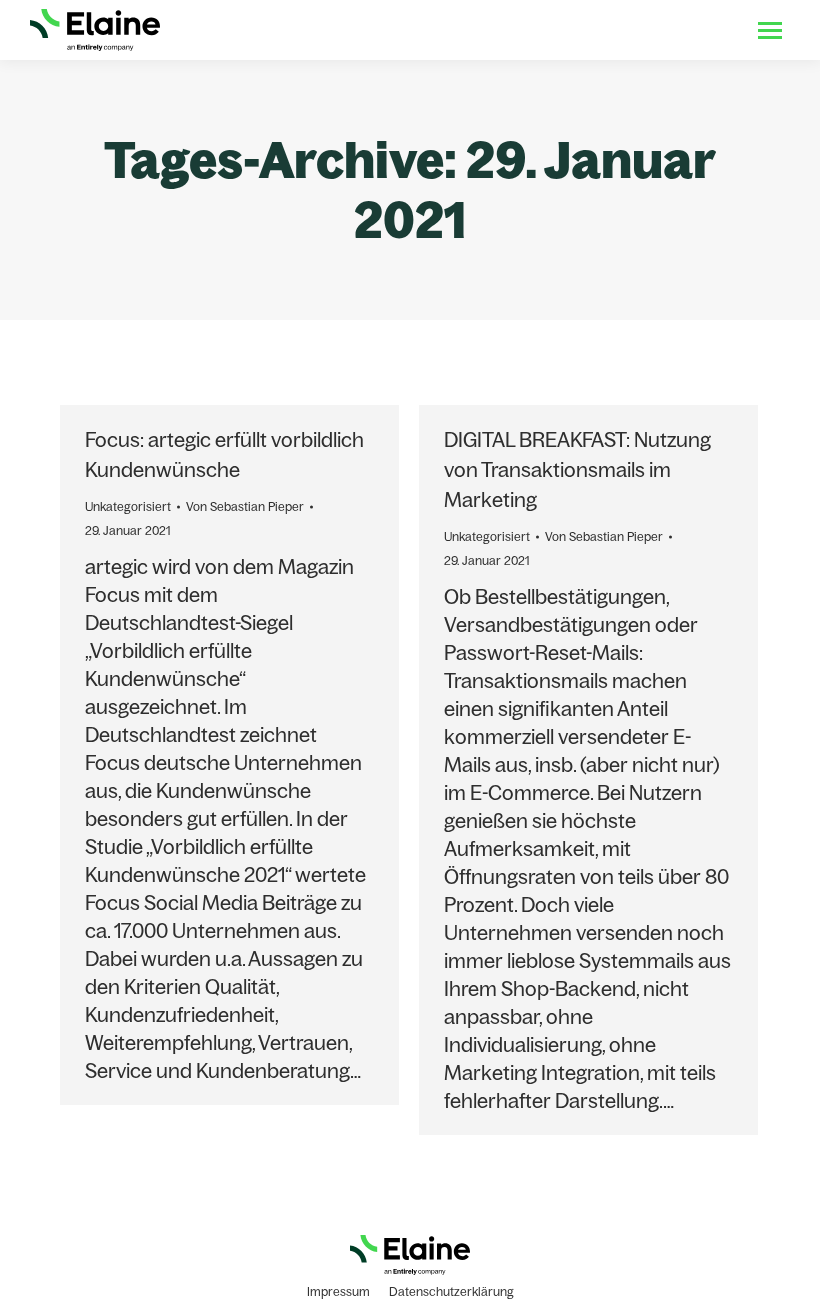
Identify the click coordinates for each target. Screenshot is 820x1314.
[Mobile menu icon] (770, 30)
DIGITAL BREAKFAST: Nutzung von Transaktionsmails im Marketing (577, 469)
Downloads (555, 30)
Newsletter (694, 30)
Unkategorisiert (128, 506)
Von (245, 506)
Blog (625, 30)
